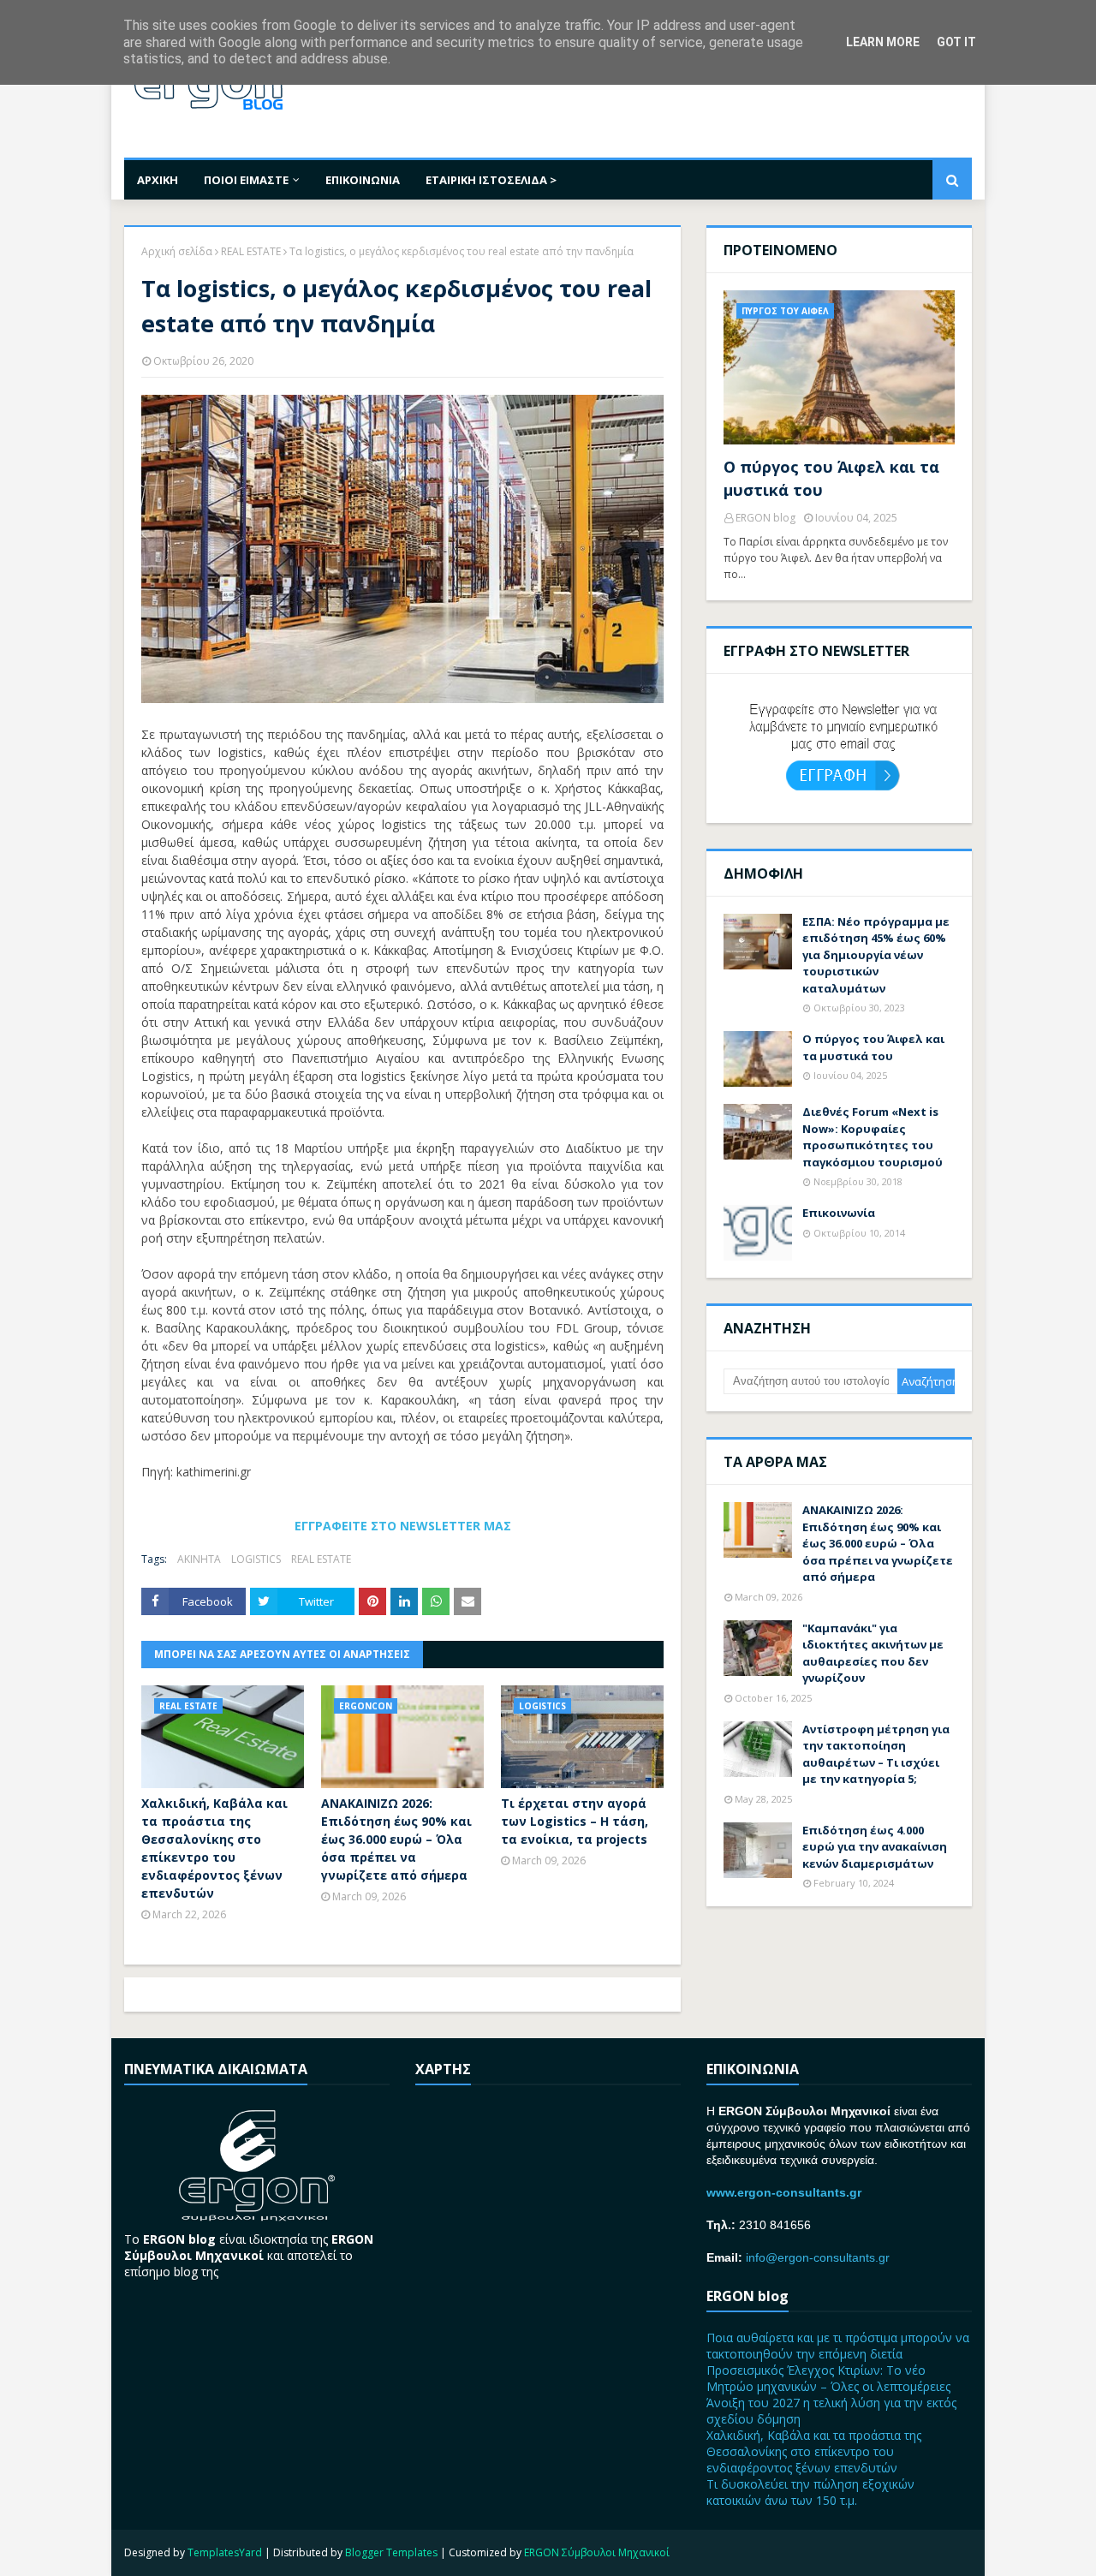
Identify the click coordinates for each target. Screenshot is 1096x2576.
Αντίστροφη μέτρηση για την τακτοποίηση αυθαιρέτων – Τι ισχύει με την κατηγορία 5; (876, 1754)
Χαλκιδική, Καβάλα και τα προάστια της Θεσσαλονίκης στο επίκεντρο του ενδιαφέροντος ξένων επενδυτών (214, 1848)
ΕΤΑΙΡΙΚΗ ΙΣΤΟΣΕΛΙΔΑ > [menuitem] (491, 180)
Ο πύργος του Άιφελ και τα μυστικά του (831, 478)
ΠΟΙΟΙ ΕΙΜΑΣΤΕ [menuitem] (246, 180)
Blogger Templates (391, 2552)
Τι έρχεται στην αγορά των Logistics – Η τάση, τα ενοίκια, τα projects (575, 1821)
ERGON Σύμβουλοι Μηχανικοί (597, 2552)
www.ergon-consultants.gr (784, 2192)
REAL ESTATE (251, 251)
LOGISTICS (256, 1559)
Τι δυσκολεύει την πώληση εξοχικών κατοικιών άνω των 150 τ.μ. (810, 2492)
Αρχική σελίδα (177, 251)
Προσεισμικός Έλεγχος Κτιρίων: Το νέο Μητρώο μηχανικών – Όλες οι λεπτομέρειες (828, 2378)
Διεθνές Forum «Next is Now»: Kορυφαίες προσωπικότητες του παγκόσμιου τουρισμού (873, 1137)
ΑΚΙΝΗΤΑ (199, 1559)
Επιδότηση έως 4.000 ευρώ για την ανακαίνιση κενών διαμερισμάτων (875, 1847)
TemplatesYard (225, 2552)
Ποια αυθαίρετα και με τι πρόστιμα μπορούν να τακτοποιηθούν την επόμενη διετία (838, 2346)
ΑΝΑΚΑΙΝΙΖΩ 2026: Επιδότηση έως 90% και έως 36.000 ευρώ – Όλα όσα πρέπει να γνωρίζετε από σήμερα (396, 1839)
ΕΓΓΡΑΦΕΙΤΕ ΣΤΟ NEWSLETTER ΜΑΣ (403, 1526)
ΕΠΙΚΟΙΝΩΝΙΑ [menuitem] (363, 180)
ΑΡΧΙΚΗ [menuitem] (158, 180)
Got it (956, 42)
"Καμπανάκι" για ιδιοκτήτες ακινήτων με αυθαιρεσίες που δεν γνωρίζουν (873, 1653)
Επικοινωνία (839, 1213)
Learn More (883, 42)
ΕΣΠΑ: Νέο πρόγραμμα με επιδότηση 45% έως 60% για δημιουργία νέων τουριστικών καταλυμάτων (876, 955)
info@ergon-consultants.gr (818, 2257)
